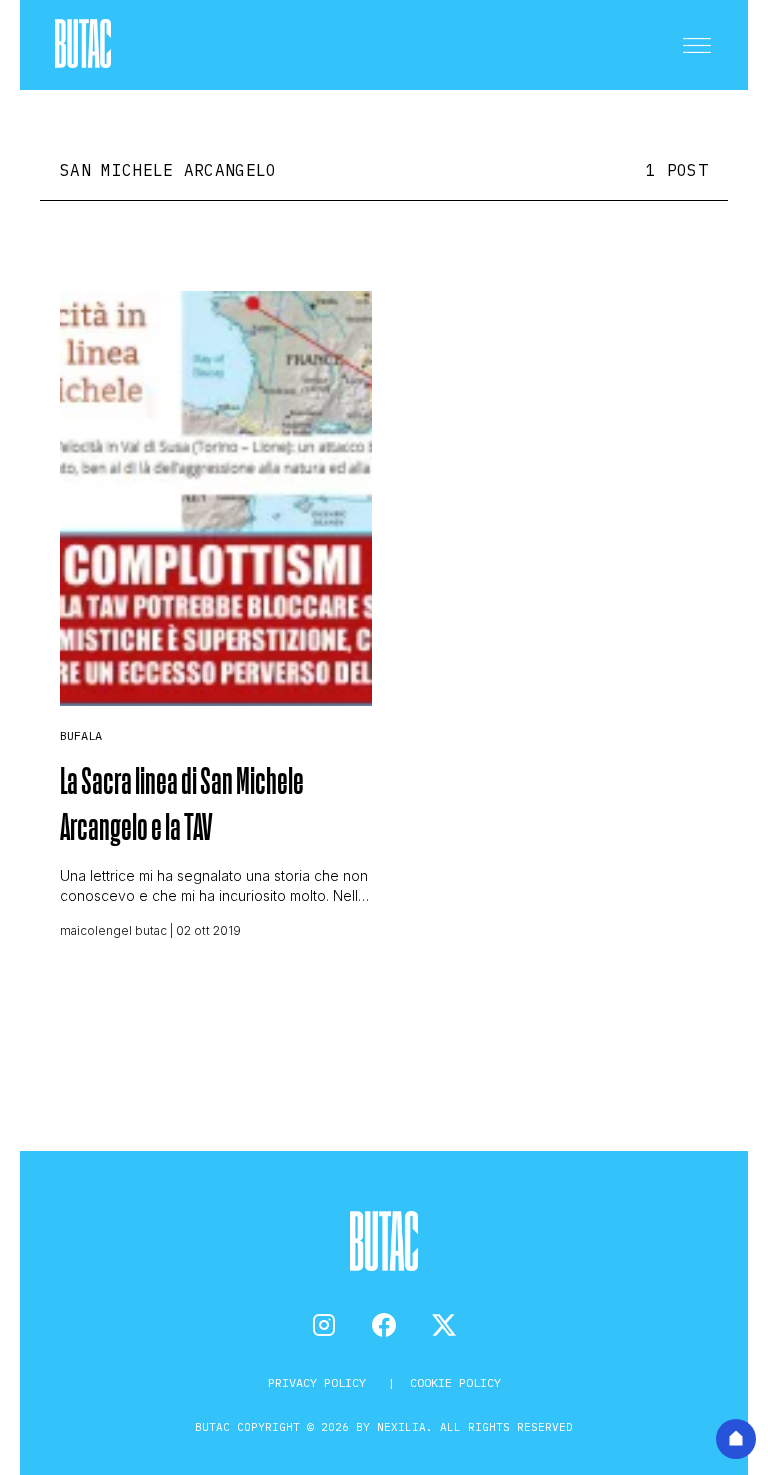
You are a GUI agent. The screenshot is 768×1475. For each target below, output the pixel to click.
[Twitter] (444, 1325)
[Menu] (697, 45)
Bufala (81, 735)
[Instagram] (324, 1325)
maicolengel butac (113, 930)
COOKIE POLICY (455, 1382)
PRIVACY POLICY (320, 1382)
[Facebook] (384, 1325)
